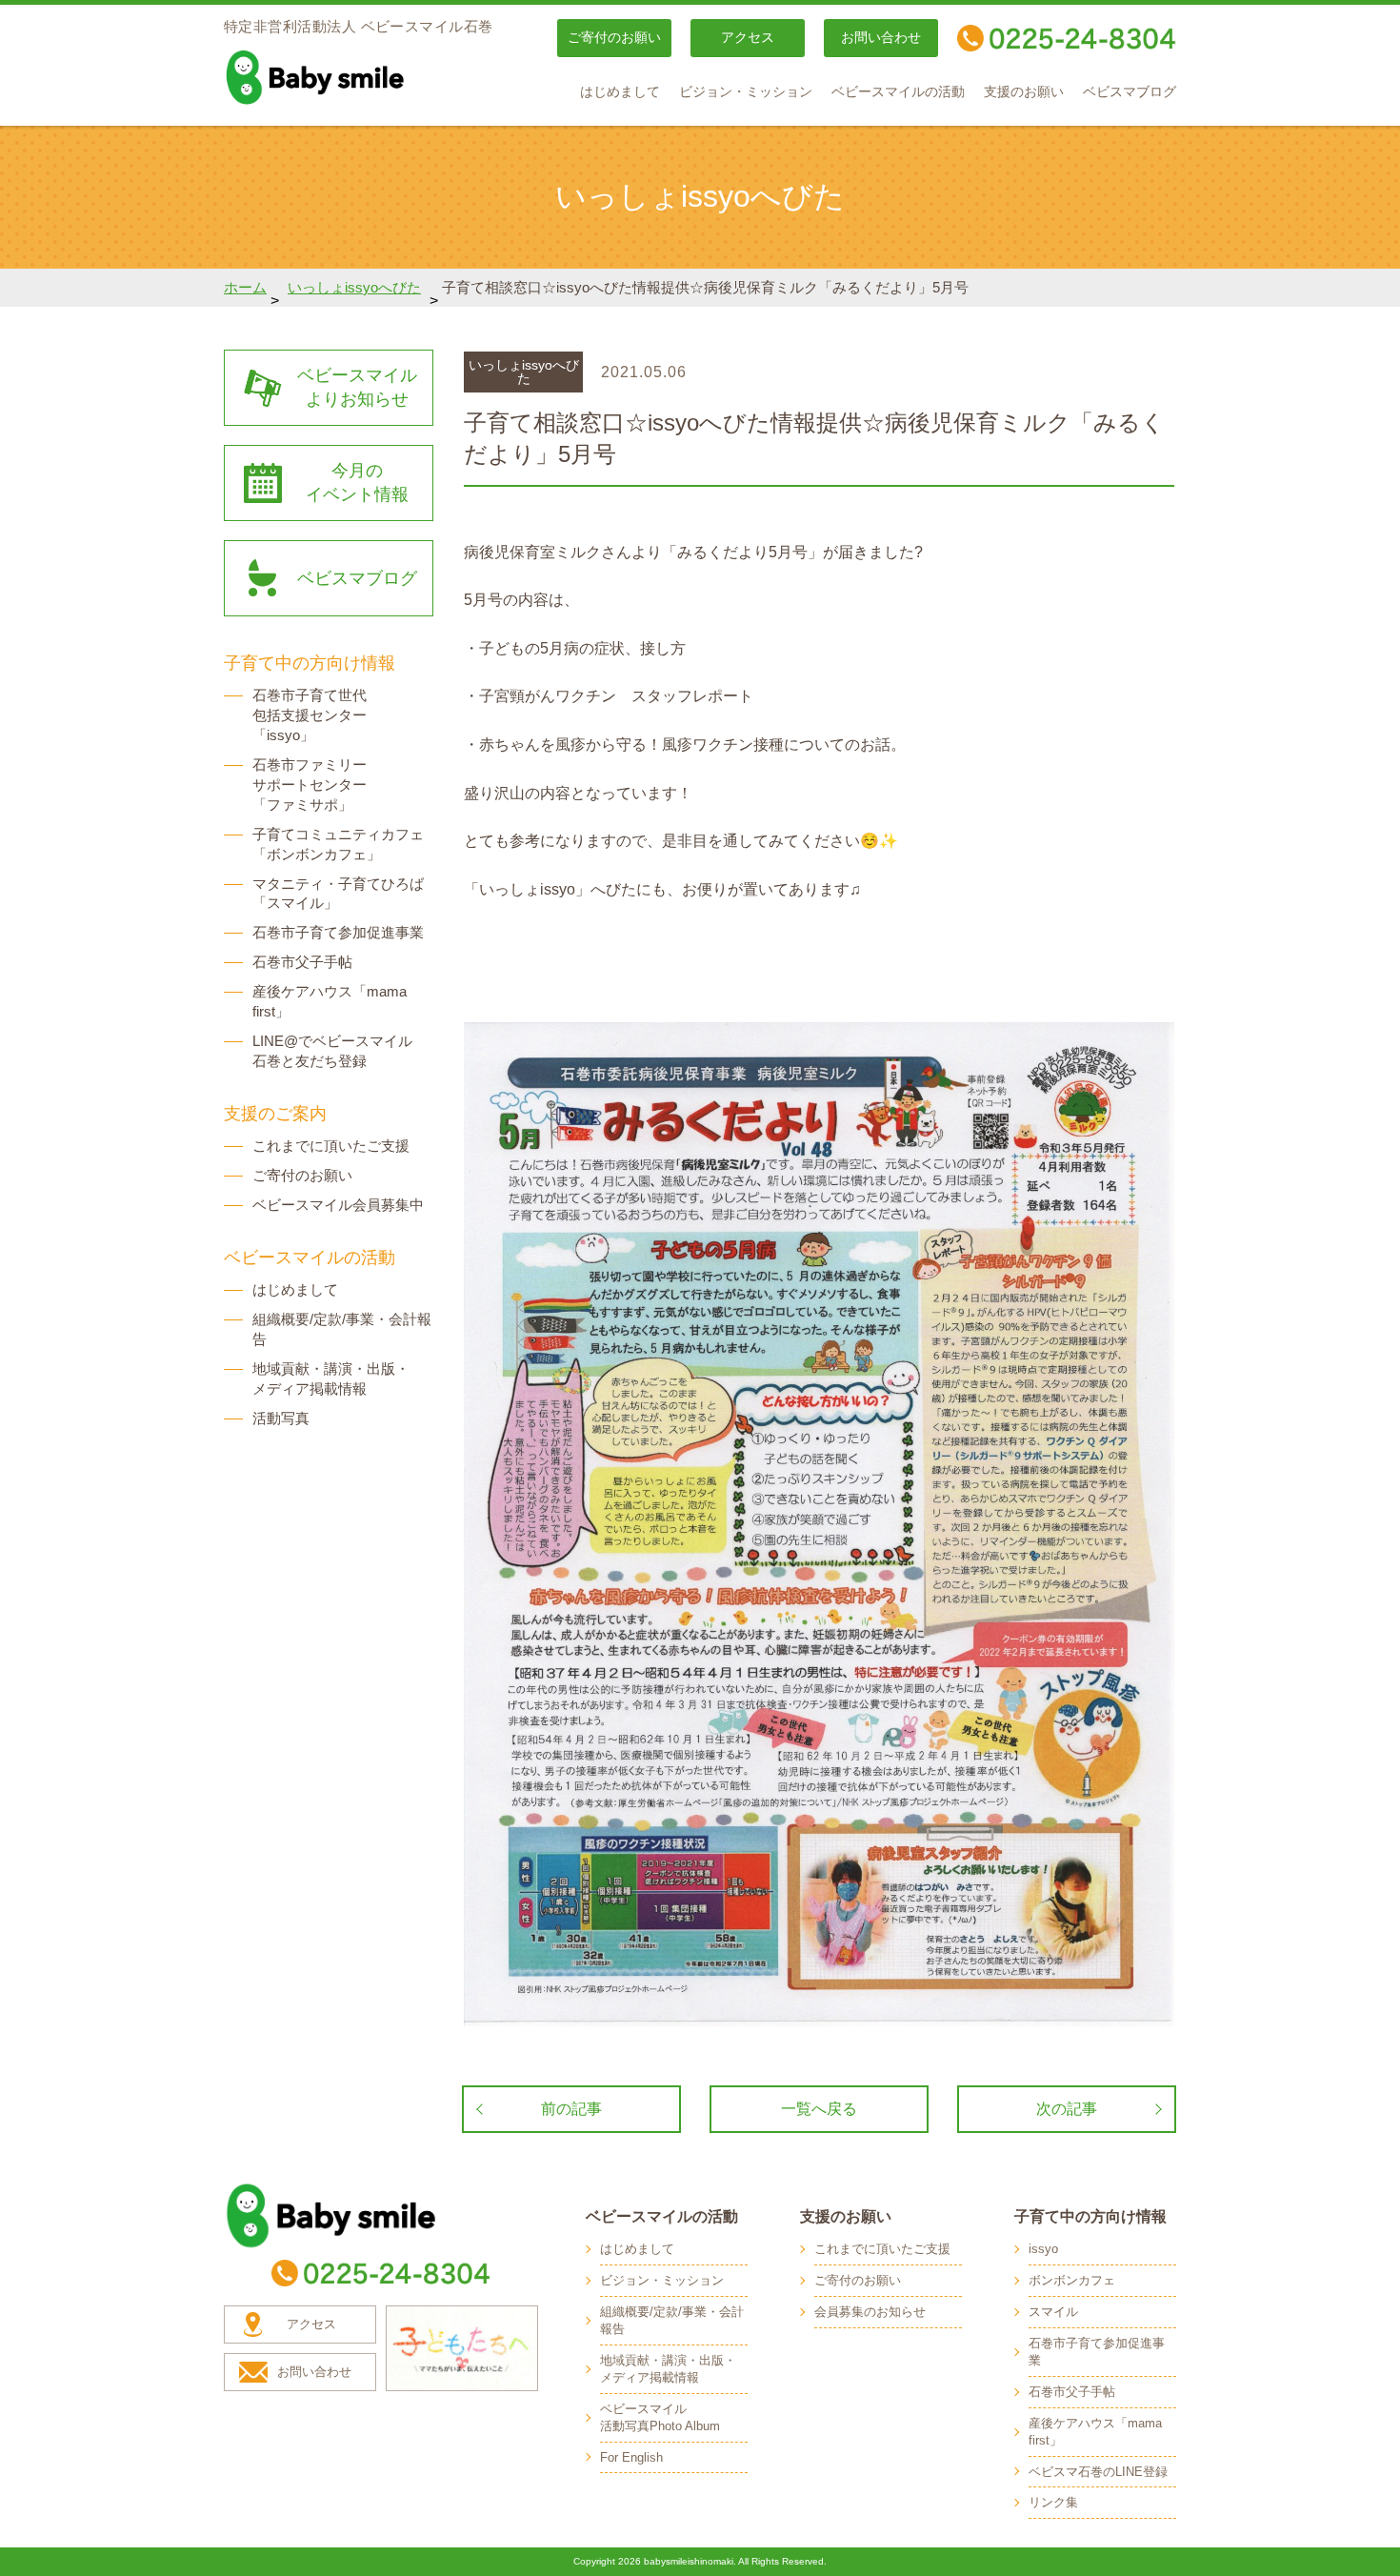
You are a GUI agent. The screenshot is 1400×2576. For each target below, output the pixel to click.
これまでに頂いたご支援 (331, 1146)
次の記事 (1067, 2109)
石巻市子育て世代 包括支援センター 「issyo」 (310, 715)
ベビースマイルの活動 (898, 92)
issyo (1043, 2249)
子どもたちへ (462, 2348)
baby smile (357, 77)
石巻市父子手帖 (302, 962)
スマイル (1053, 2312)
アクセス (748, 38)
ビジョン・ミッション (746, 92)
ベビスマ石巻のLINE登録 (1098, 2472)
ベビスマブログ (1130, 92)
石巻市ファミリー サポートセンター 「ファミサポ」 (310, 785)
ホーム (245, 287)
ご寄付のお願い (614, 38)
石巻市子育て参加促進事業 (338, 932)
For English (631, 2457)
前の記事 (571, 2109)
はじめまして (620, 92)
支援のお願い (1024, 92)
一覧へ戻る (819, 2109)
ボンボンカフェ (1072, 2280)
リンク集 (1053, 2502)
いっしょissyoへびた (354, 287)
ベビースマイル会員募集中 (338, 1205)
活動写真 (281, 1418)
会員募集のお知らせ (870, 2312)
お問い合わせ (881, 38)
